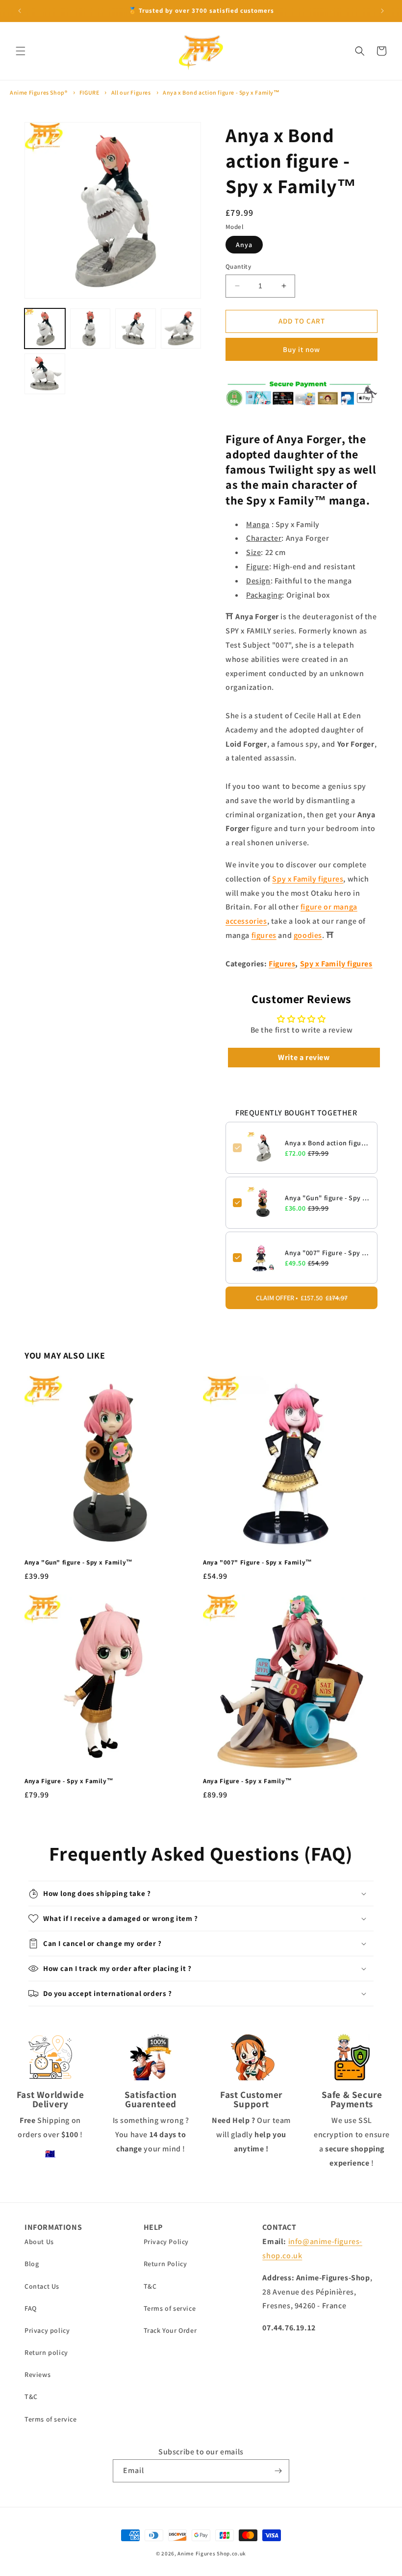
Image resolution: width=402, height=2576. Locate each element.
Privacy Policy (166, 2242)
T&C (31, 2397)
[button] (21, 51)
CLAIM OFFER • (302, 1298)
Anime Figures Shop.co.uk (212, 2553)
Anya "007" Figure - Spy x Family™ (327, 1253)
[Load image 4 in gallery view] (181, 329)
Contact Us (42, 2286)
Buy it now (301, 349)
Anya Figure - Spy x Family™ (69, 1781)
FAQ (31, 2308)
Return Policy (165, 2264)
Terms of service (51, 2419)
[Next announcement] (382, 11)
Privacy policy (47, 2330)
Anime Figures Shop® (38, 92)
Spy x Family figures (308, 879)
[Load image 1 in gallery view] (45, 329)
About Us (39, 2242)
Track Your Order (170, 2330)
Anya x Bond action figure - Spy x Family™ (221, 92)
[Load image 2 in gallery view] (90, 329)
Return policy (46, 2352)
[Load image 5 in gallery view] (45, 374)
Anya (244, 245)
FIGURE (89, 92)
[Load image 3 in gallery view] (136, 329)
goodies (308, 935)
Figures (282, 964)
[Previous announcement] (20, 11)
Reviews (38, 2374)
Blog (32, 2264)
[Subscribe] (278, 2471)
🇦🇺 (50, 2154)
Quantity (238, 266)
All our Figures (131, 92)
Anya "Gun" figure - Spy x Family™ (327, 1198)
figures (264, 935)
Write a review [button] (304, 1057)
